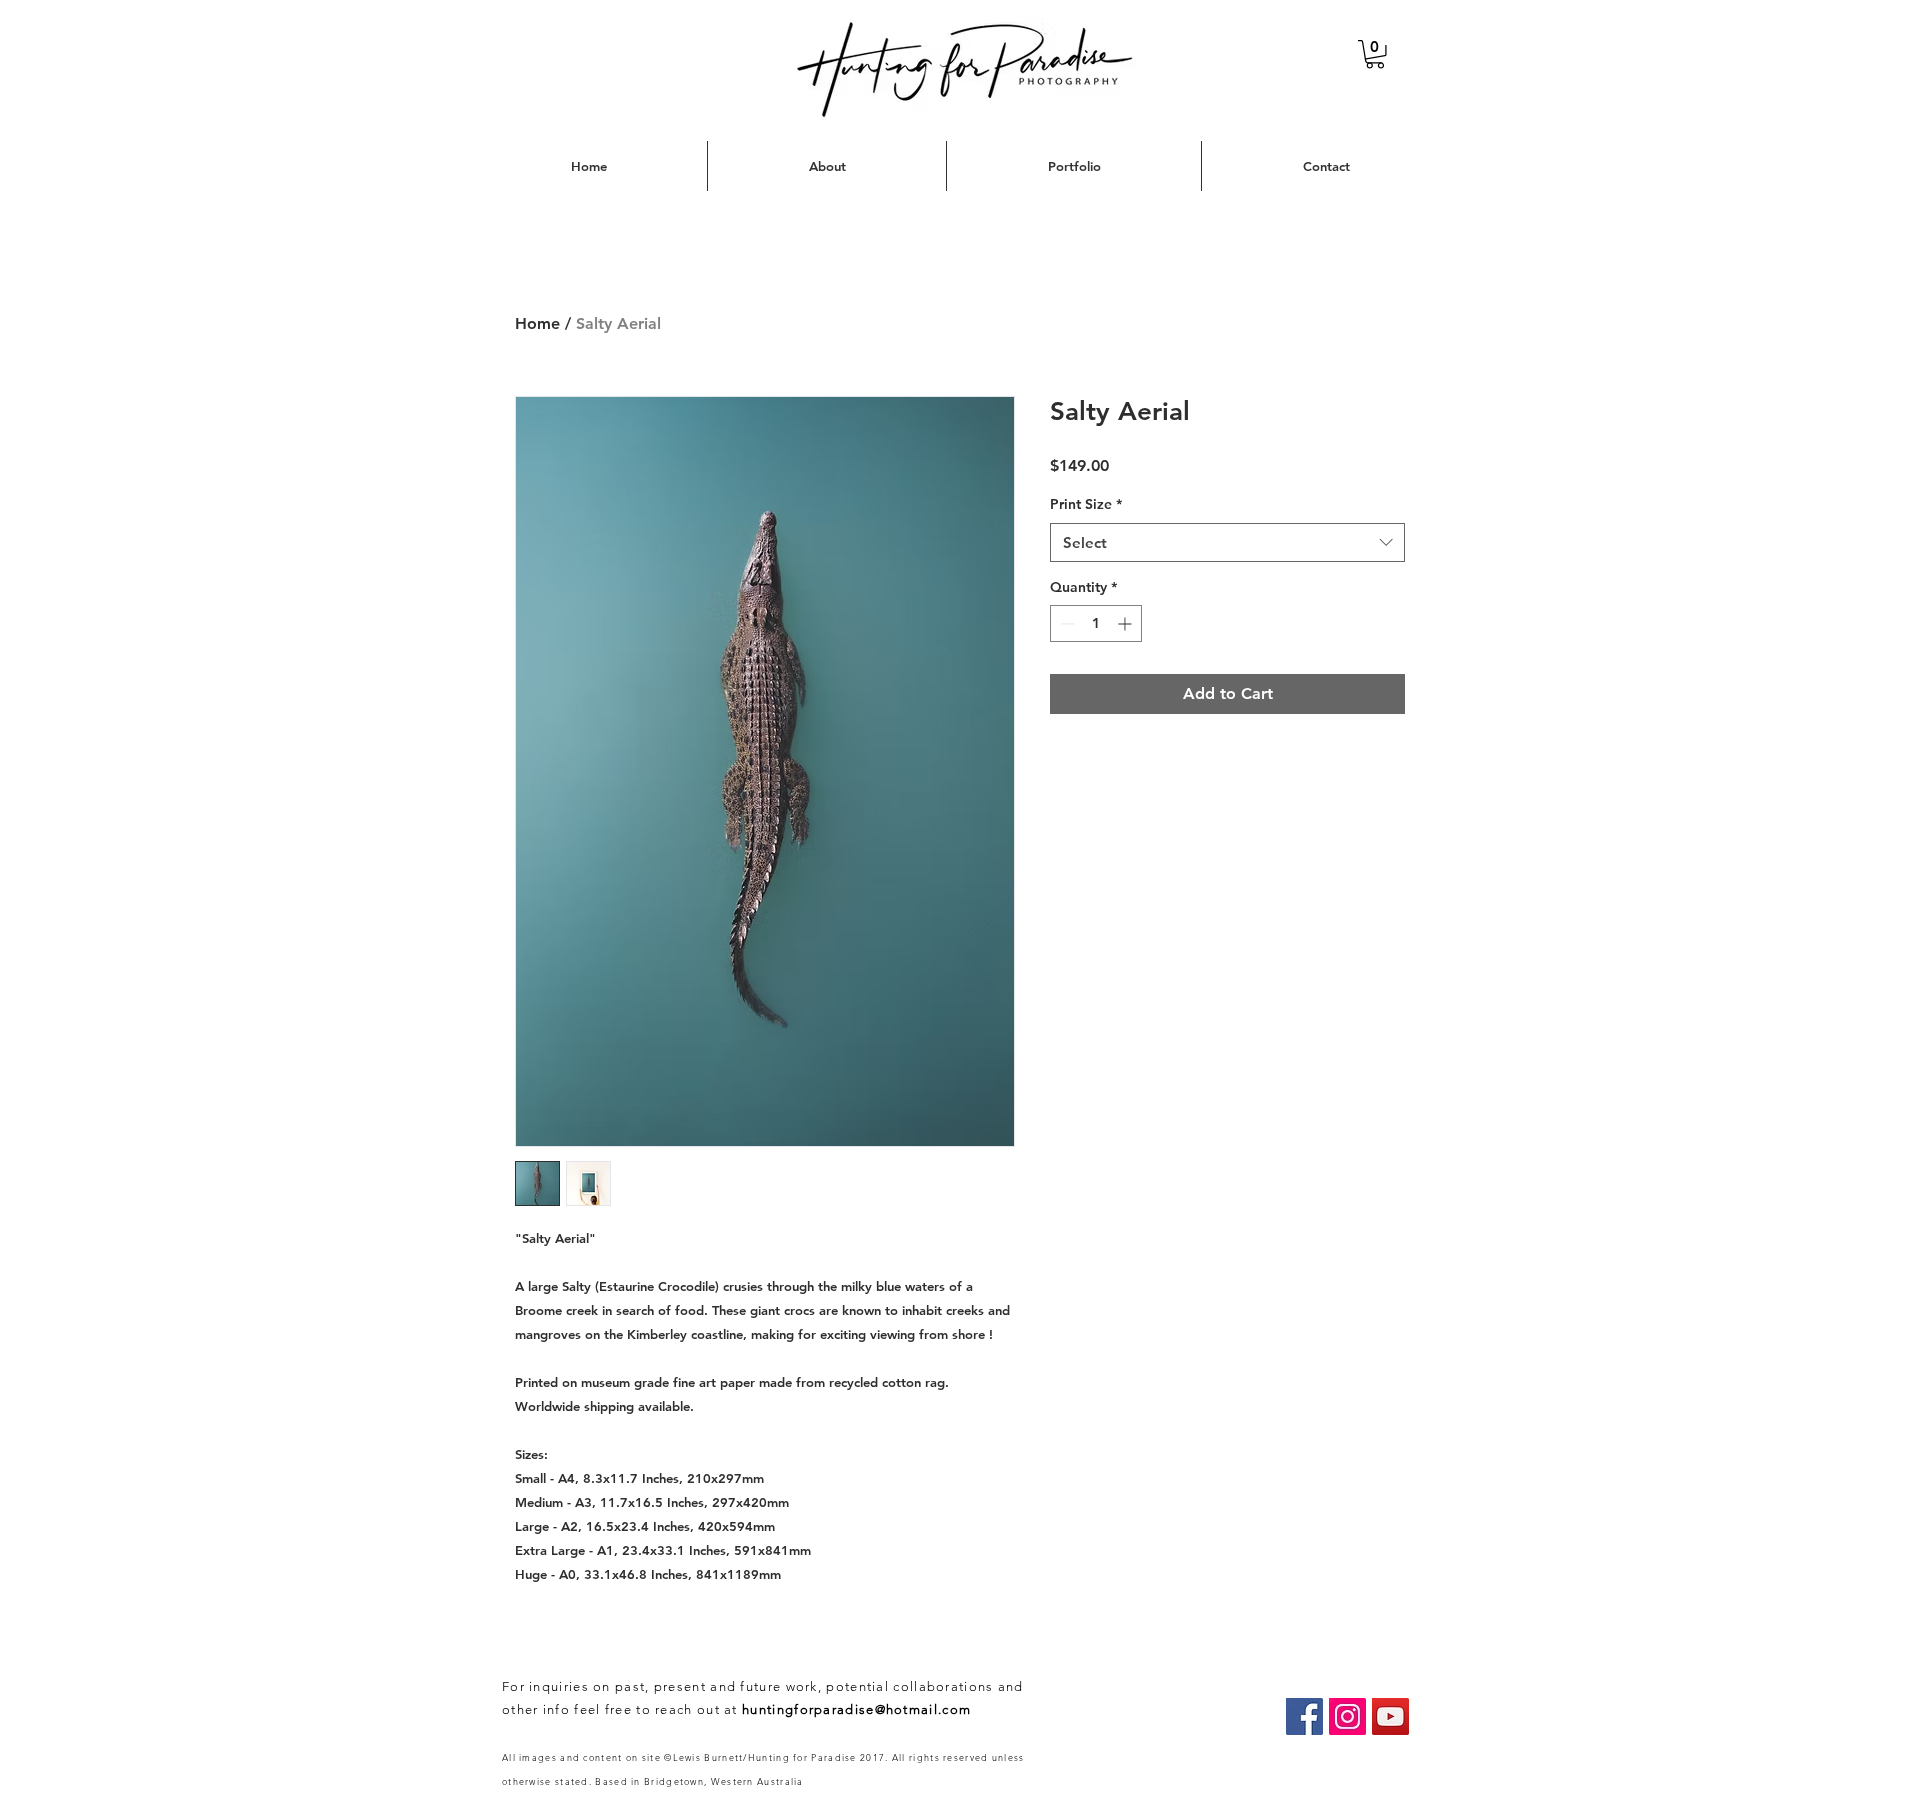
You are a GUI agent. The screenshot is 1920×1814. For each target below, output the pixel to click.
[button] (1375, 54)
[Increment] (1126, 623)
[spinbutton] (1096, 623)
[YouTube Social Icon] (1390, 1716)
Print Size (1086, 504)
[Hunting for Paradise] (1304, 1716)
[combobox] (1227, 542)
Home (537, 323)
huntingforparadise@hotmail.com (856, 1709)
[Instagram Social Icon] (1347, 1716)
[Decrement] (1065, 623)
